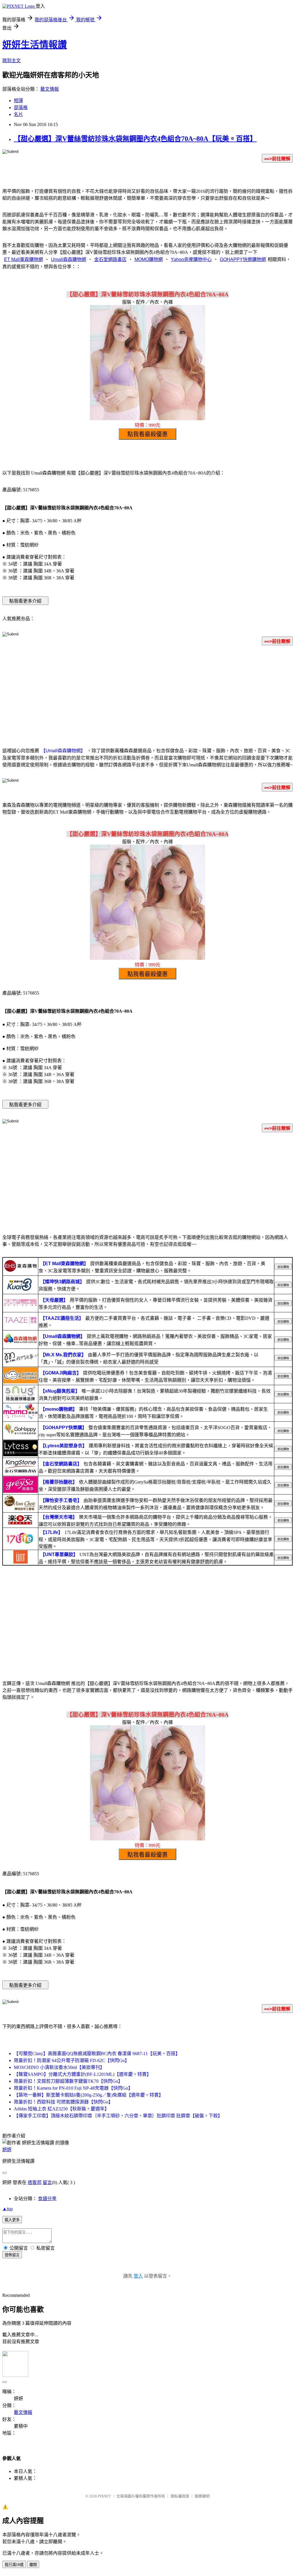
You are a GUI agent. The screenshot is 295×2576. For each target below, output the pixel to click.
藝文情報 (50, 89)
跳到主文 (12, 61)
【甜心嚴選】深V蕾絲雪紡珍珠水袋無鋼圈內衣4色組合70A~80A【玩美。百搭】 (135, 139)
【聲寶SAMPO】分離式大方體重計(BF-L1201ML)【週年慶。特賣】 (83, 2074)
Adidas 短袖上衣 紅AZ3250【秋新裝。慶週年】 (62, 2109)
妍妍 (7, 2150)
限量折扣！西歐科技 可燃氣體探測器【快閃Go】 (63, 2102)
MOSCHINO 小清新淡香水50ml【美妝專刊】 (59, 2067)
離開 (33, 2565)
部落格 (21, 107)
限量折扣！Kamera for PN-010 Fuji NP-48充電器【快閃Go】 (73, 2088)
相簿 (18, 101)
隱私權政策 (180, 2496)
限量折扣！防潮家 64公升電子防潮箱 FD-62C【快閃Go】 (72, 2060)
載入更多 (12, 2220)
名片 (18, 114)
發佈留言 (12, 2255)
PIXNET (104, 2496)
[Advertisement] (147, 695)
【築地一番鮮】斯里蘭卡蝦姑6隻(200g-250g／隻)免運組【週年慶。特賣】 (89, 2095)
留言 (47, 2182)
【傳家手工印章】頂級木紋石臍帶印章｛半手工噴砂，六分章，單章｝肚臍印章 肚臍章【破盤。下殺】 (118, 2116)
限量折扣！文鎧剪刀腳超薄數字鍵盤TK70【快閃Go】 (68, 2081)
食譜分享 (47, 2199)
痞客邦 (35, 2182)
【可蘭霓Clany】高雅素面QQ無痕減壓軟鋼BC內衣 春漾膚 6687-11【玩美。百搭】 (97, 2054)
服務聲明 (202, 2496)
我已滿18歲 (14, 2565)
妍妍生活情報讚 (35, 45)
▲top (7, 2209)
